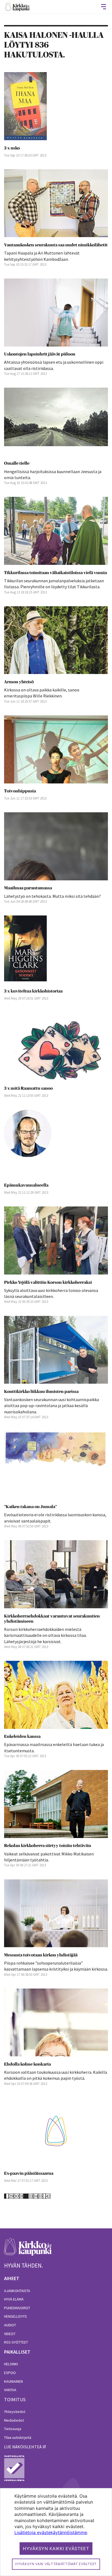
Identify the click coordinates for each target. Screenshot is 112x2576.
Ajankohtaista (17, 2291)
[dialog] (56, 2532)
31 (21, 2196)
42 (48, 2196)
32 (26, 2196)
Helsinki (11, 2364)
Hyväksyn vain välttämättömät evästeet (56, 2564)
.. (7, 2196)
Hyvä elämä (14, 2299)
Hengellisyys (15, 2316)
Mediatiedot (14, 2420)
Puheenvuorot (17, 2308)
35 (41, 2196)
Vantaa (10, 2390)
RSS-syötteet (16, 2342)
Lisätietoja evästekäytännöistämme (51, 2532)
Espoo (10, 2373)
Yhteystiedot (15, 2412)
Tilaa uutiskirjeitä (18, 2437)
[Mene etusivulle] (28, 2250)
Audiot (10, 2325)
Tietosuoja (13, 2429)
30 (17, 2196)
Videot (10, 2334)
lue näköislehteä (23, 2447)
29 (11, 2196)
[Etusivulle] (17, 7)
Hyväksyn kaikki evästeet (56, 2549)
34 (36, 2196)
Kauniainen (13, 2381)
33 (31, 2196)
